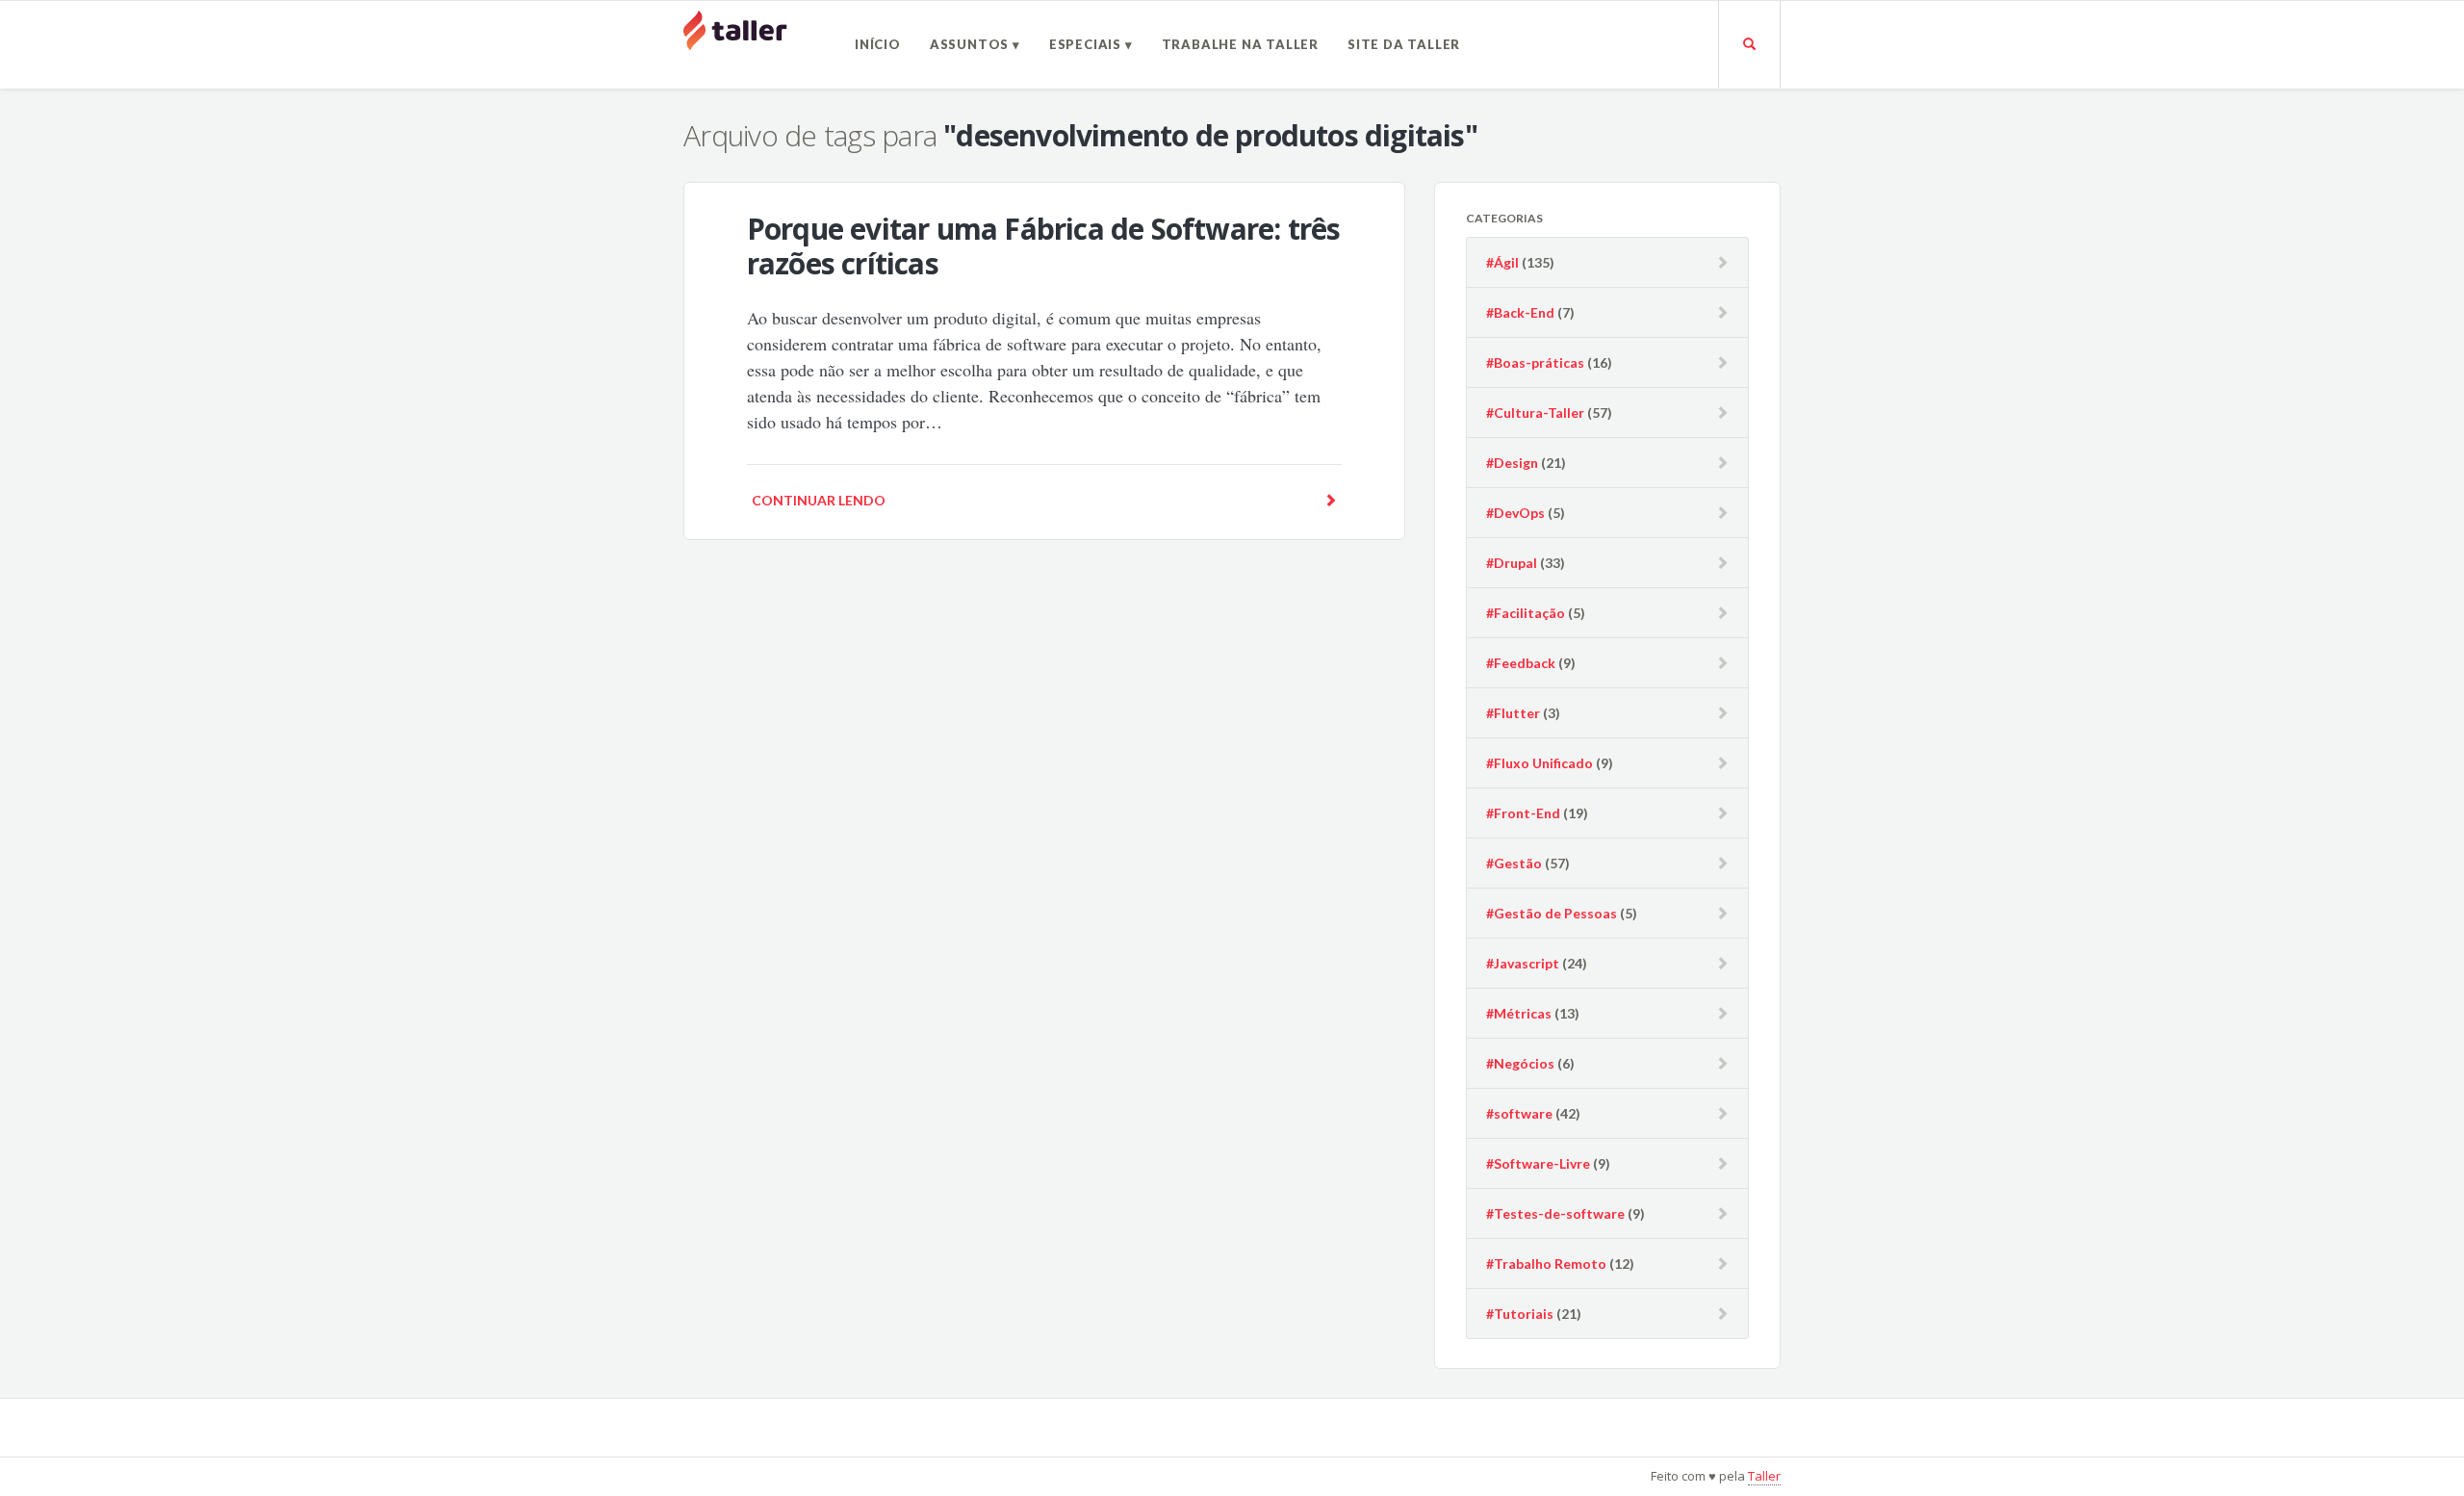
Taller (1764, 1476)
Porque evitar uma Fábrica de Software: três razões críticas (1044, 246)
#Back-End (1520, 312)
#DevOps (1515, 513)
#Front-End (1523, 813)
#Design (1512, 463)
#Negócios (1520, 1063)
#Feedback (1521, 663)
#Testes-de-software (1555, 1213)
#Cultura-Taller (1535, 413)
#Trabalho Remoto (1546, 1264)
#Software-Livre (1538, 1163)
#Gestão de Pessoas (1552, 913)
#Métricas (1519, 1013)
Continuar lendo (819, 500)
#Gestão (1514, 863)
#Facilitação (1526, 613)
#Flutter (1513, 713)
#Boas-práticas (1535, 362)
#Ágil (1502, 262)
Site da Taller (1404, 44)
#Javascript (1523, 963)
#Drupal (1512, 563)
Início (878, 44)
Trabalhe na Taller (1240, 44)
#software (1519, 1113)
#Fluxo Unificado (1540, 763)
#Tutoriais (1520, 1314)
